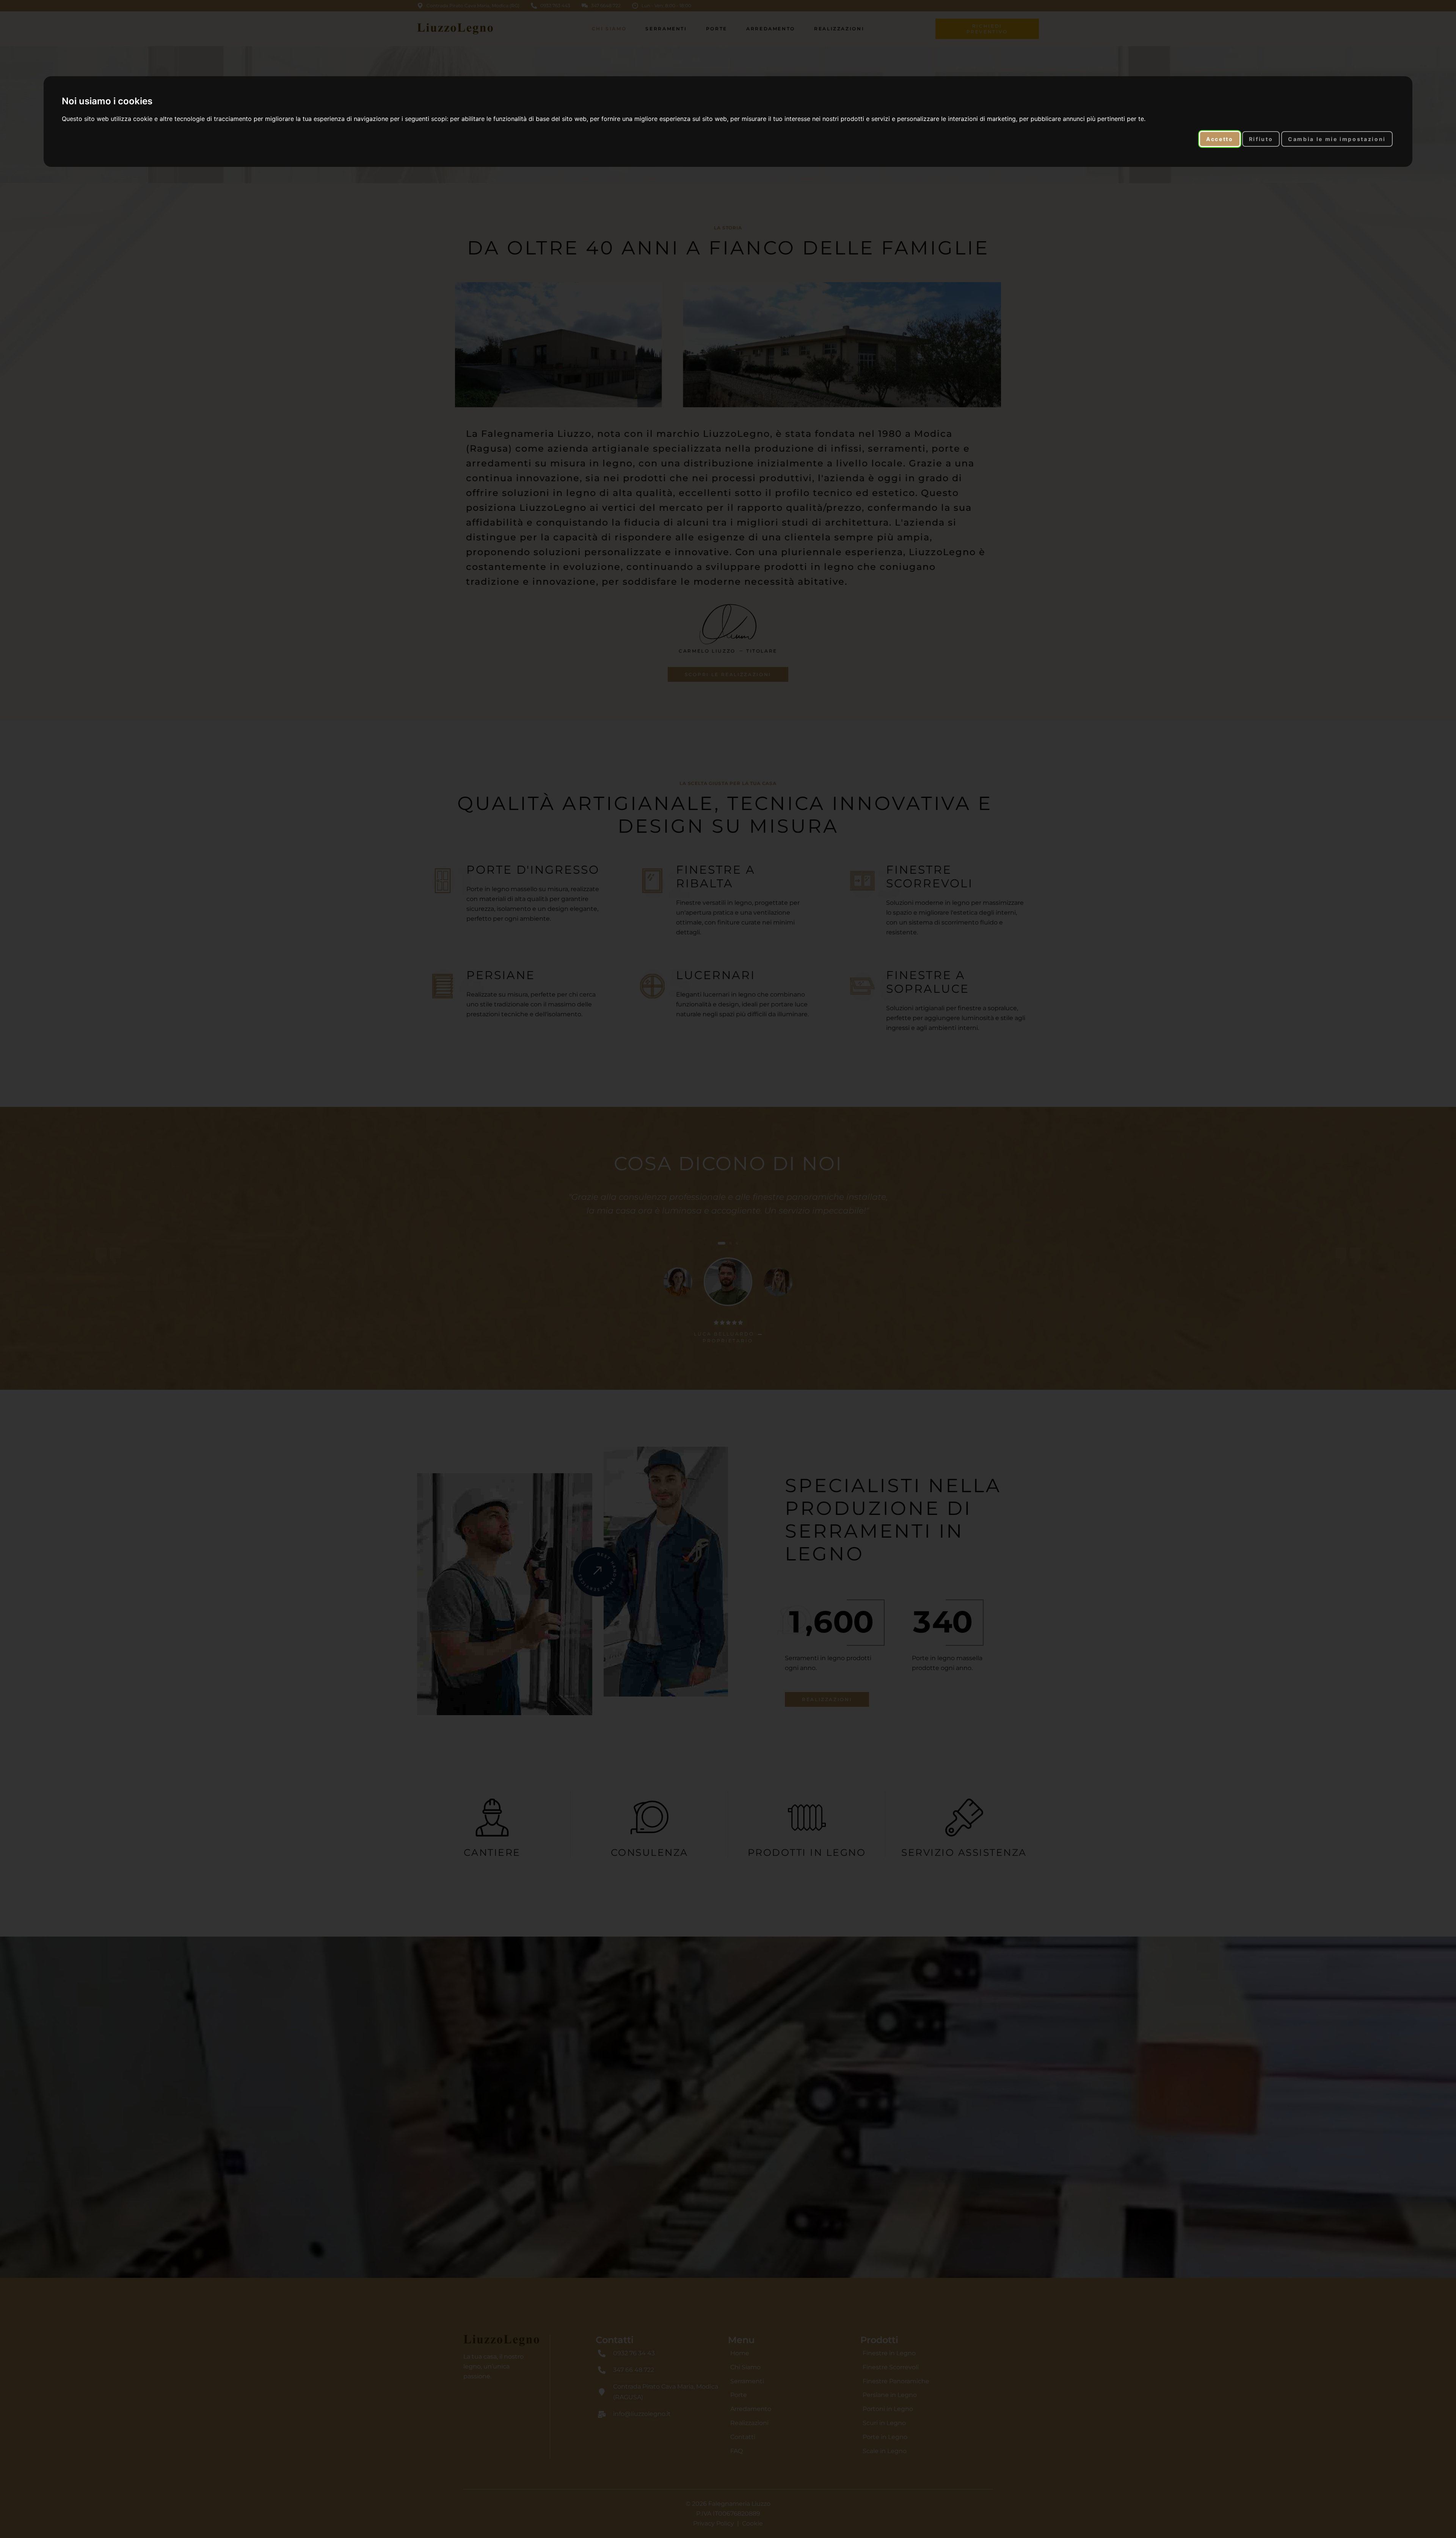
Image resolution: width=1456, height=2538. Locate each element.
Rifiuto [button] (1261, 139)
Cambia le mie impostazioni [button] (1337, 139)
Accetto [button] (1220, 139)
